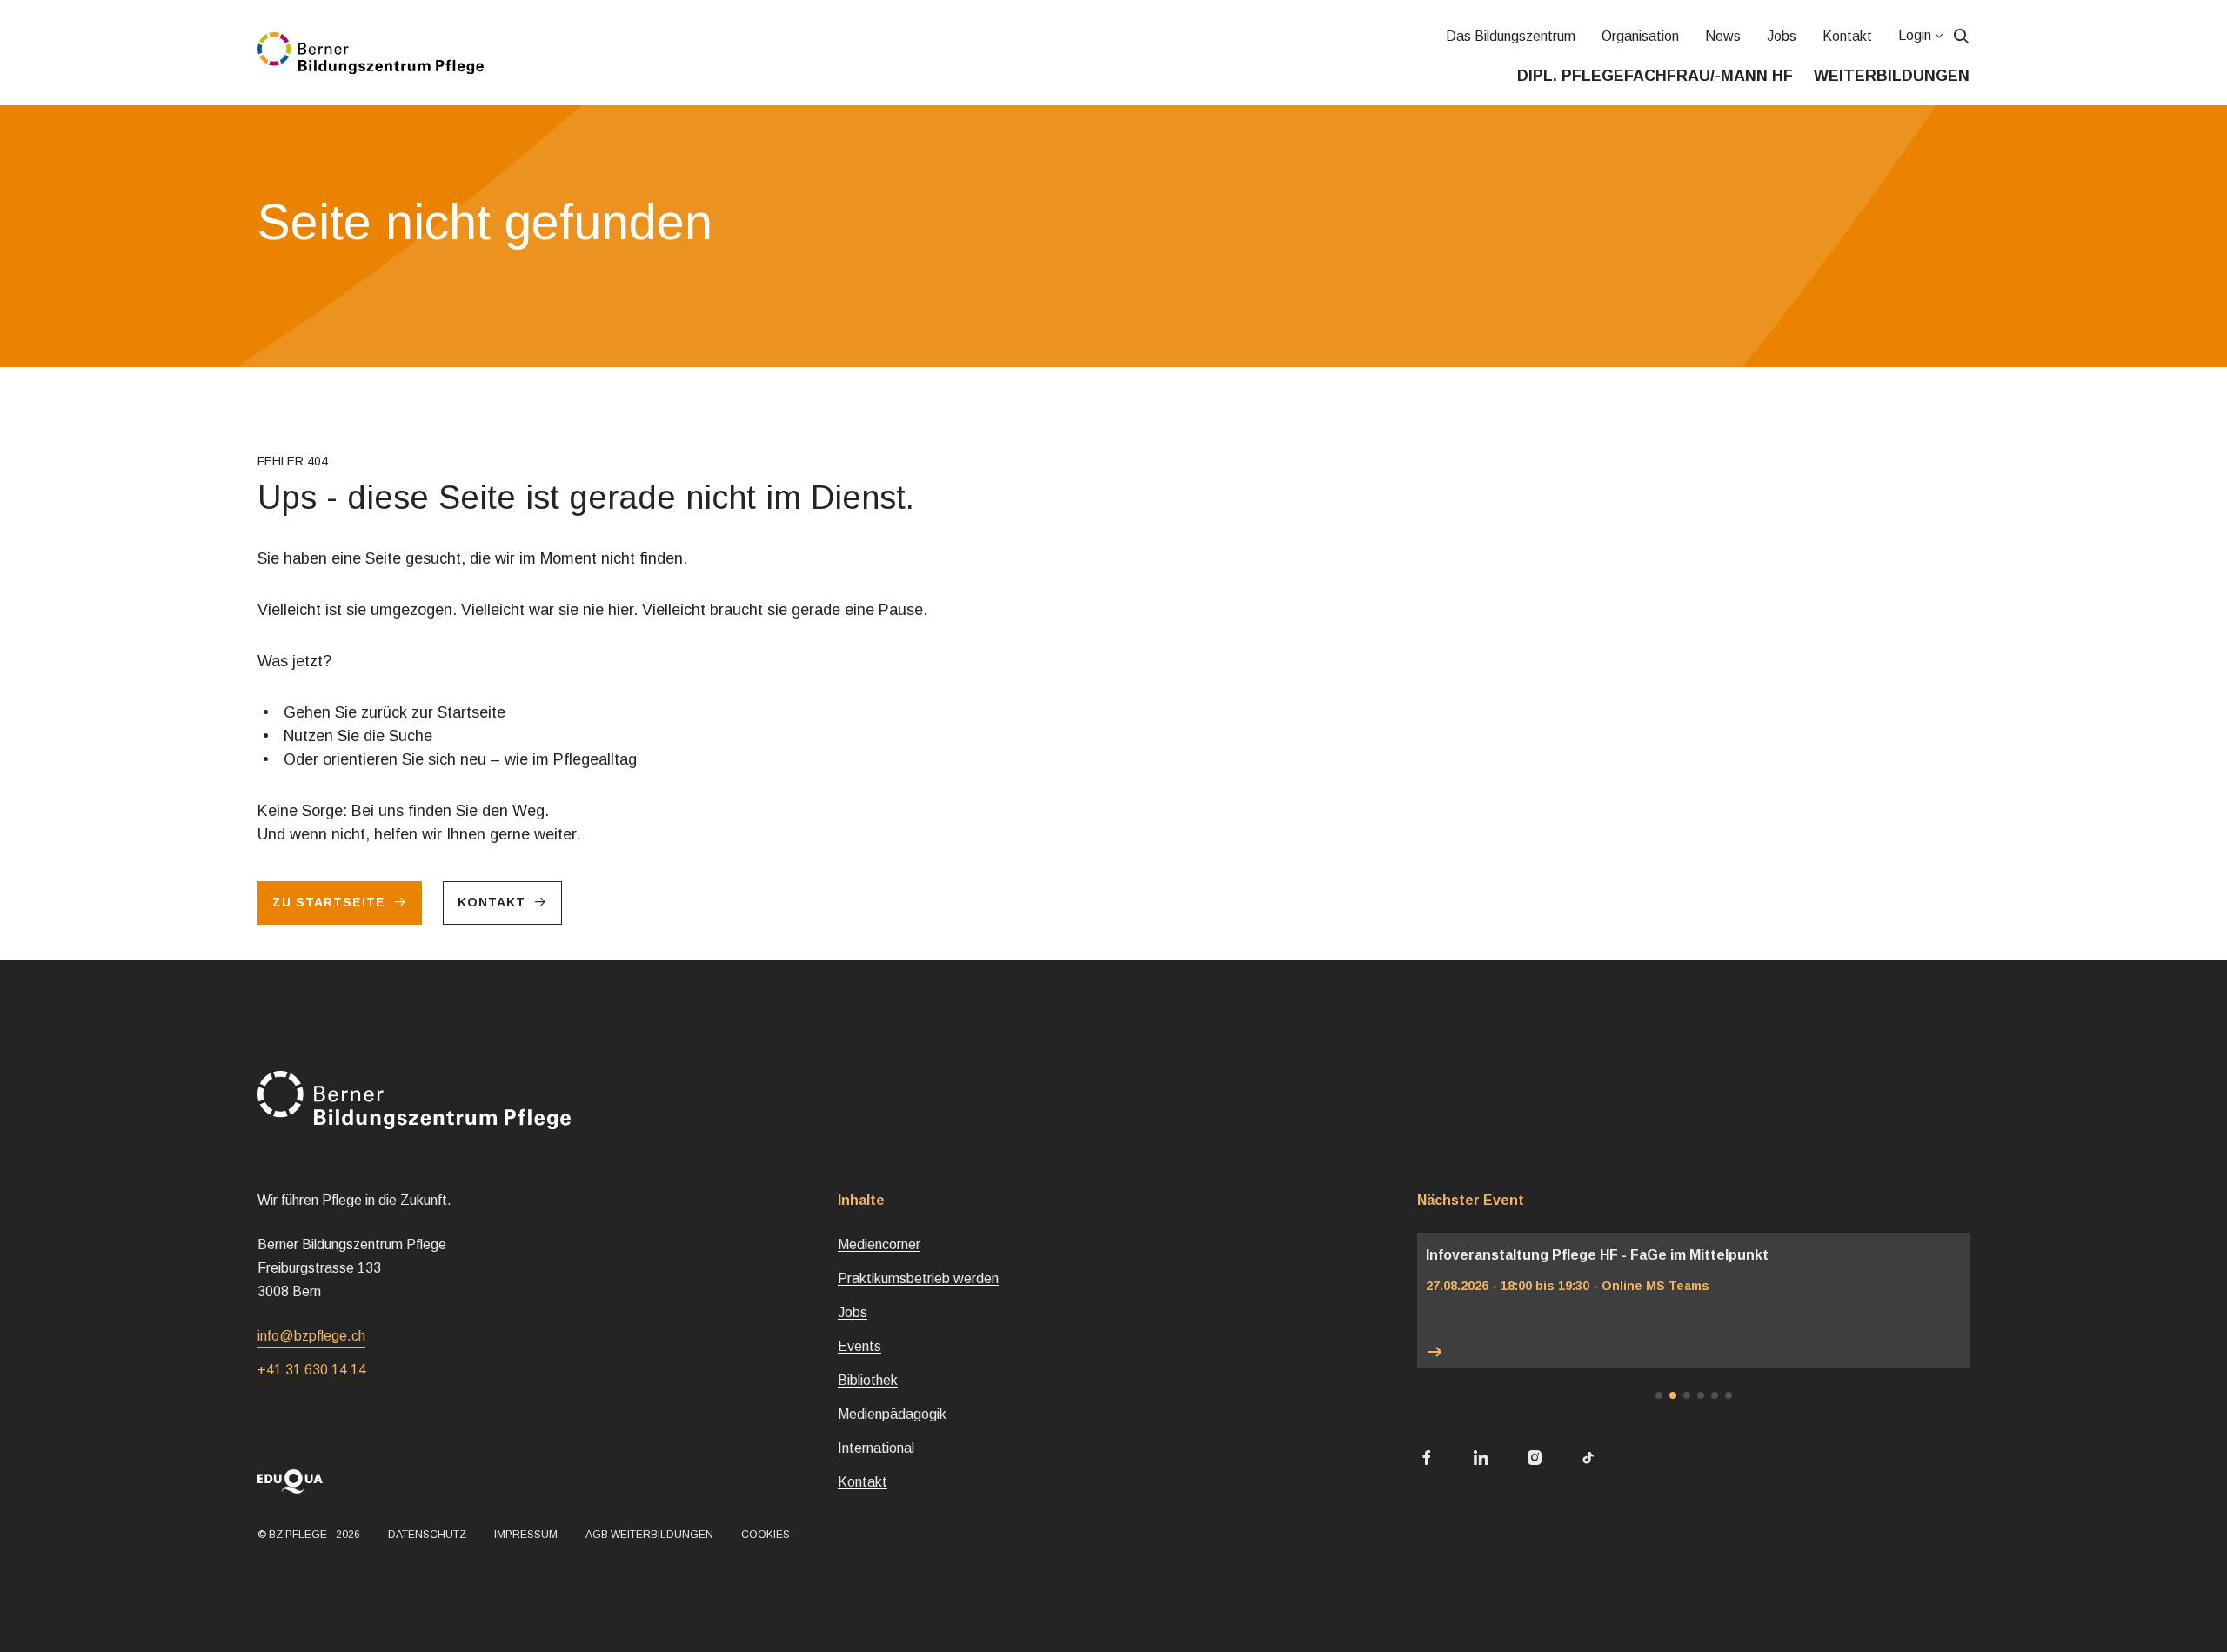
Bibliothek (868, 1380)
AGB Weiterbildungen (649, 1535)
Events (859, 1346)
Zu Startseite (329, 902)
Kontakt (1847, 36)
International (876, 1448)
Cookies (766, 1535)
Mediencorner (879, 1244)
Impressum (526, 1535)
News (1723, 36)
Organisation (1640, 36)
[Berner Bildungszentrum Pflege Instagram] (1535, 1459)
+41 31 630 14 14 (312, 1370)
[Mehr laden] (1693, 1352)
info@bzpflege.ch (311, 1336)
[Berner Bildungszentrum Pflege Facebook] (1427, 1459)
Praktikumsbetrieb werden (918, 1278)
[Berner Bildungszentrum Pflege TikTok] (1588, 1459)
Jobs (1782, 36)
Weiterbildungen (1892, 76)
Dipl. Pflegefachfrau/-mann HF (1655, 76)
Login (1915, 35)
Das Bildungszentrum (1511, 36)
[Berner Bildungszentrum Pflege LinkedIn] (1481, 1459)
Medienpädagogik (892, 1414)
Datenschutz (427, 1535)
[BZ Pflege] (371, 53)
